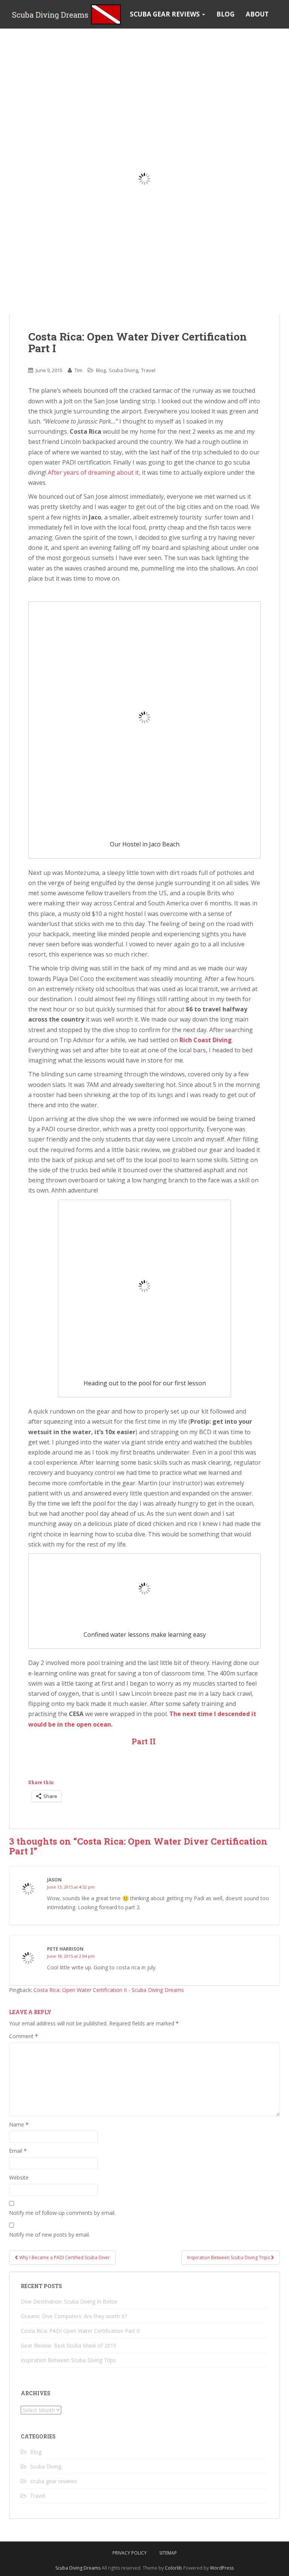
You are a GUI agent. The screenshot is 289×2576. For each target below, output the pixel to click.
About (257, 14)
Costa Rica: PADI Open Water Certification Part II (80, 2331)
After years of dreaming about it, (94, 472)
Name (19, 2124)
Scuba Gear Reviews (166, 14)
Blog (225, 14)
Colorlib (173, 2568)
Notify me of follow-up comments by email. (62, 2213)
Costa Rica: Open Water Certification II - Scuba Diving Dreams (109, 1990)
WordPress (222, 2568)
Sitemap (168, 2553)
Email (18, 2151)
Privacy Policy (130, 2553)
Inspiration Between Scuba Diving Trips (229, 2257)
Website (19, 2177)
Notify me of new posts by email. (49, 2235)
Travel (148, 370)
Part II (145, 1741)
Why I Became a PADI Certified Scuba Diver (64, 2257)
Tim (78, 370)
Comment (24, 2036)
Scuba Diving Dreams (78, 2568)
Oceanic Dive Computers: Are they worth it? (74, 2316)
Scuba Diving (123, 370)
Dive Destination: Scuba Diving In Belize (69, 2301)
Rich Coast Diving (206, 1040)
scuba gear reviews (53, 2481)
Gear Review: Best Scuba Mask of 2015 (68, 2345)
